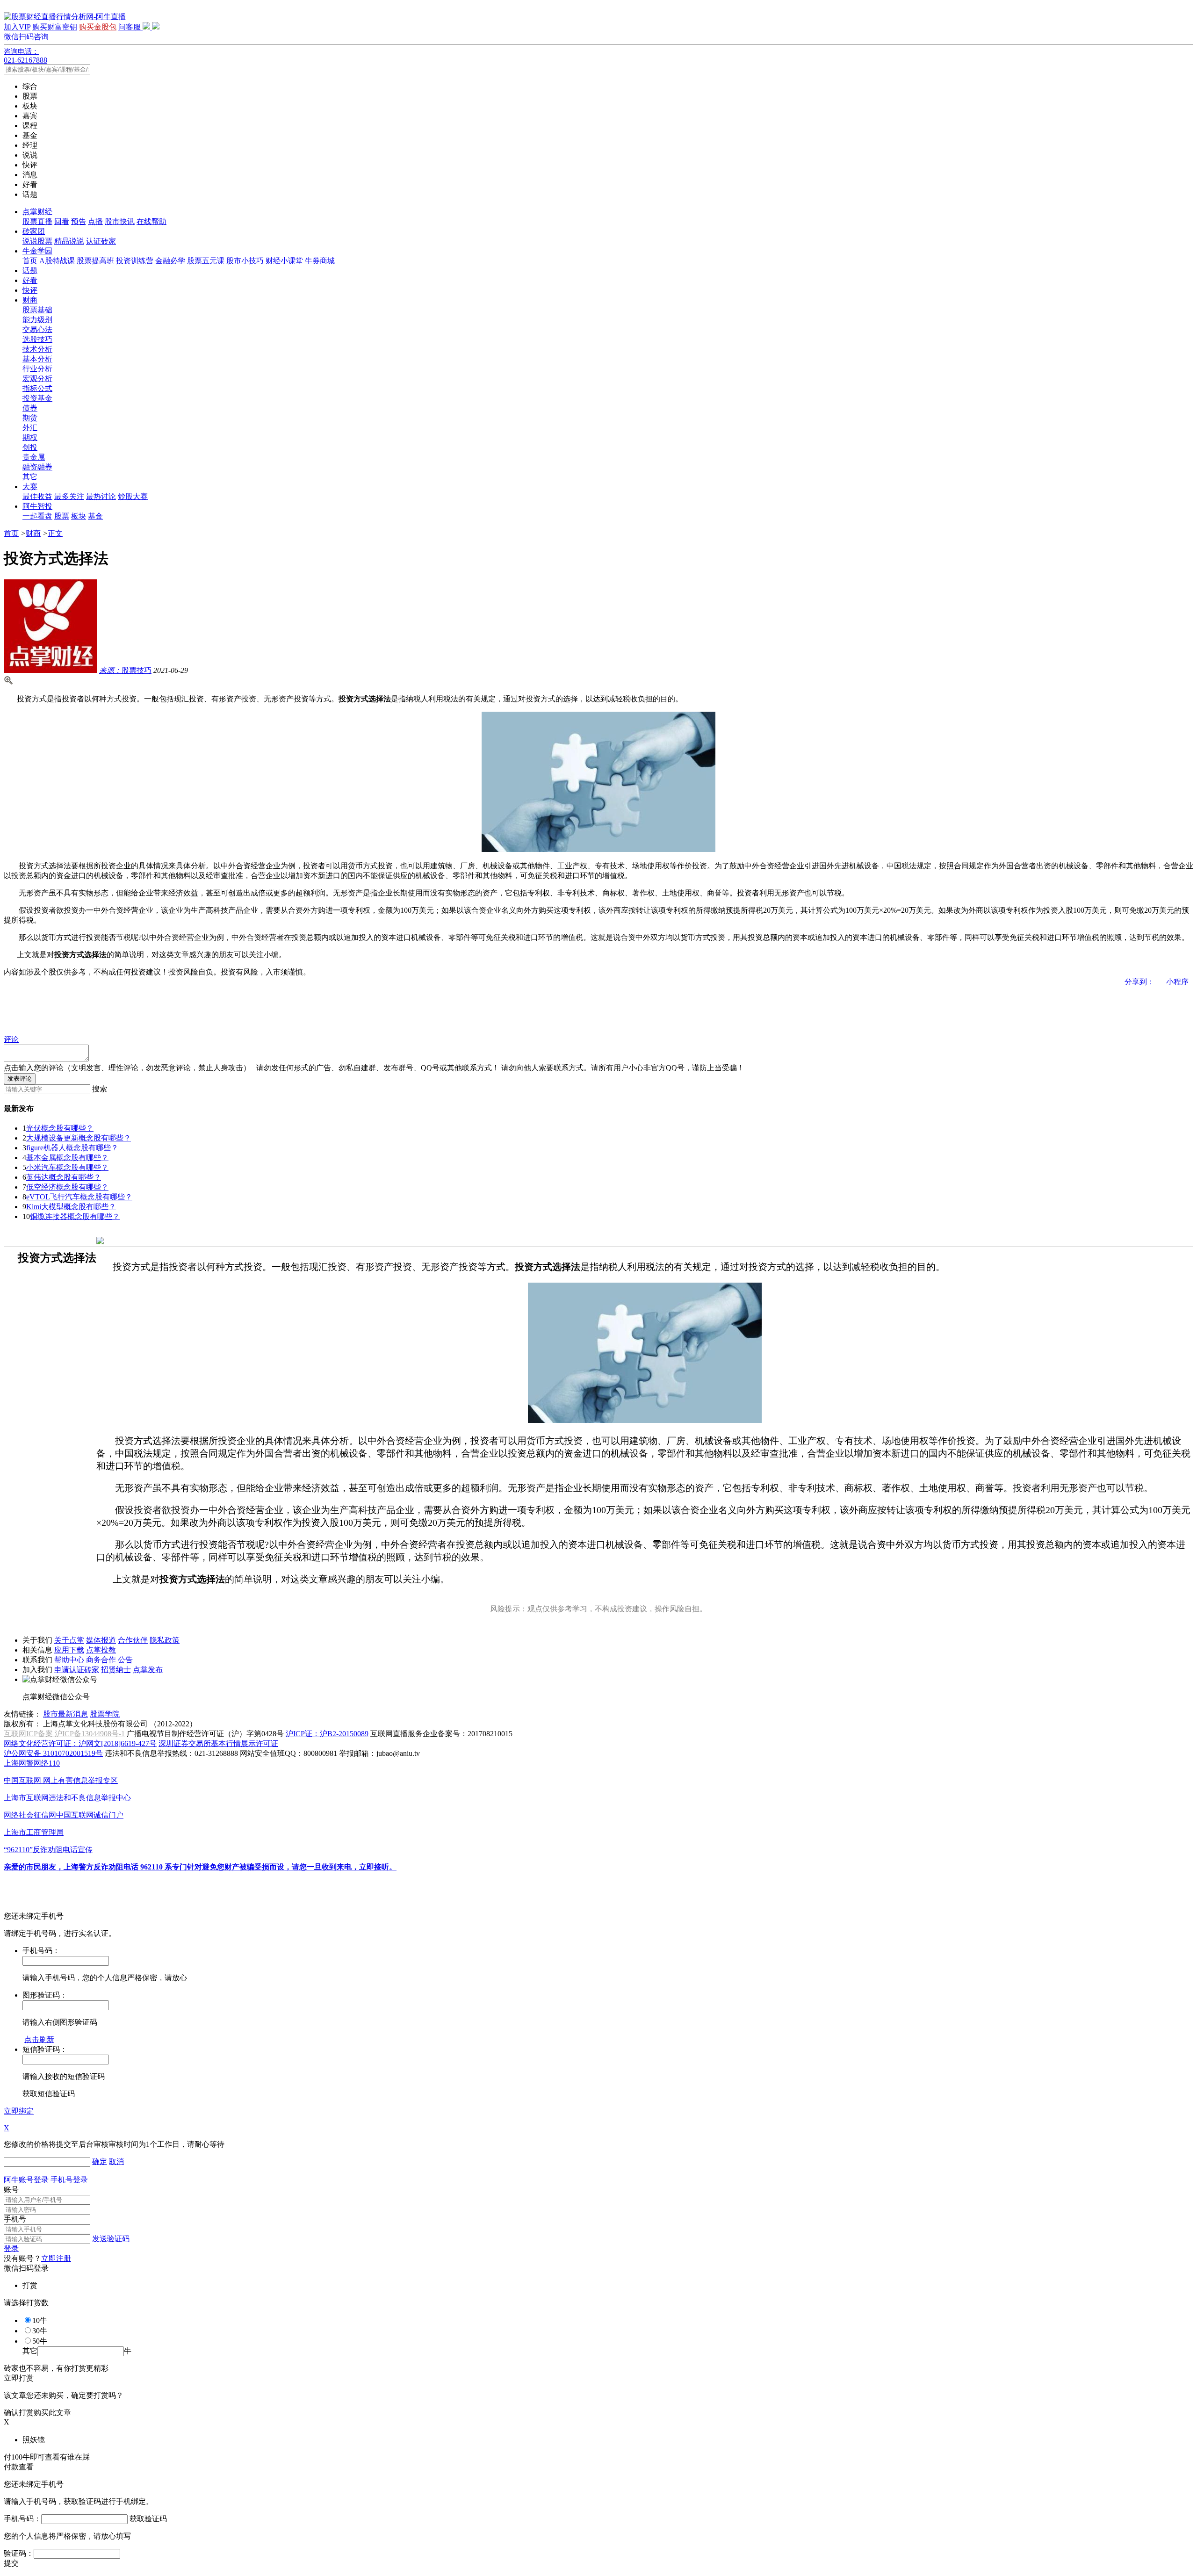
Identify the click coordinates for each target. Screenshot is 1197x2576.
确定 (100, 2161)
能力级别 (37, 320)
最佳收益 (37, 496)
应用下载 (69, 1650)
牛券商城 (320, 261)
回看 (62, 221)
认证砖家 (101, 241)
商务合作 (101, 1660)
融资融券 (37, 467)
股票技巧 (125, 670)
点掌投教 (101, 1650)
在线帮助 (151, 221)
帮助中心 (69, 1660)
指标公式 (37, 388)
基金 (95, 516)
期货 (30, 418)
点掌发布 (148, 1670)
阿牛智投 (37, 506)
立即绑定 (19, 2111)
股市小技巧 (245, 261)
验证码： (19, 2553)
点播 (95, 221)
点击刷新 (39, 2039)
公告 (125, 1660)
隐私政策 (165, 1640)
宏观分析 (37, 379)
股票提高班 (95, 261)
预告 (79, 221)
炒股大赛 (133, 496)
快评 (30, 290)
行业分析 (37, 369)
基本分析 (37, 359)
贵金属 (34, 457)
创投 (30, 447)
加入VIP (17, 27)
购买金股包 (98, 27)
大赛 (30, 487)
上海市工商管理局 (34, 1832)
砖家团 (34, 231)
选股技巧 (37, 339)
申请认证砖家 (77, 1670)
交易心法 (37, 329)
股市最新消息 (65, 1714)
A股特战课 (57, 261)
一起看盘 (37, 516)
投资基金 (37, 398)
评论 (11, 1039)
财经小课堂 (284, 261)
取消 (116, 2161)
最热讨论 (101, 496)
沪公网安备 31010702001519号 (53, 1753)
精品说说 (69, 241)
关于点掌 (69, 1640)
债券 (30, 408)
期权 (30, 437)
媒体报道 (101, 1640)
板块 (79, 516)
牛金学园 (37, 251)
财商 (30, 300)
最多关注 (69, 496)
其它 (30, 477)
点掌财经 (37, 212)
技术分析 (37, 349)
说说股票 (37, 241)
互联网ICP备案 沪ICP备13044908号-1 (64, 1734)
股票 (62, 516)
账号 (11, 2190)
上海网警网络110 (32, 1763)
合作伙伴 (133, 1640)
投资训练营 (135, 261)
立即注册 (56, 2258)
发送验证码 (111, 2239)
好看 (30, 280)
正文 (55, 533)
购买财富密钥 (55, 27)
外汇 (30, 428)
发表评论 (20, 1079)
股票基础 (37, 310)
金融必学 (170, 261)
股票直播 (37, 221)
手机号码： (22, 2519)
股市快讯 (120, 221)
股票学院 (105, 1714)
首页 (30, 261)
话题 (30, 271)
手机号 (15, 2219)
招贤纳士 (116, 1670)
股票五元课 (206, 261)
